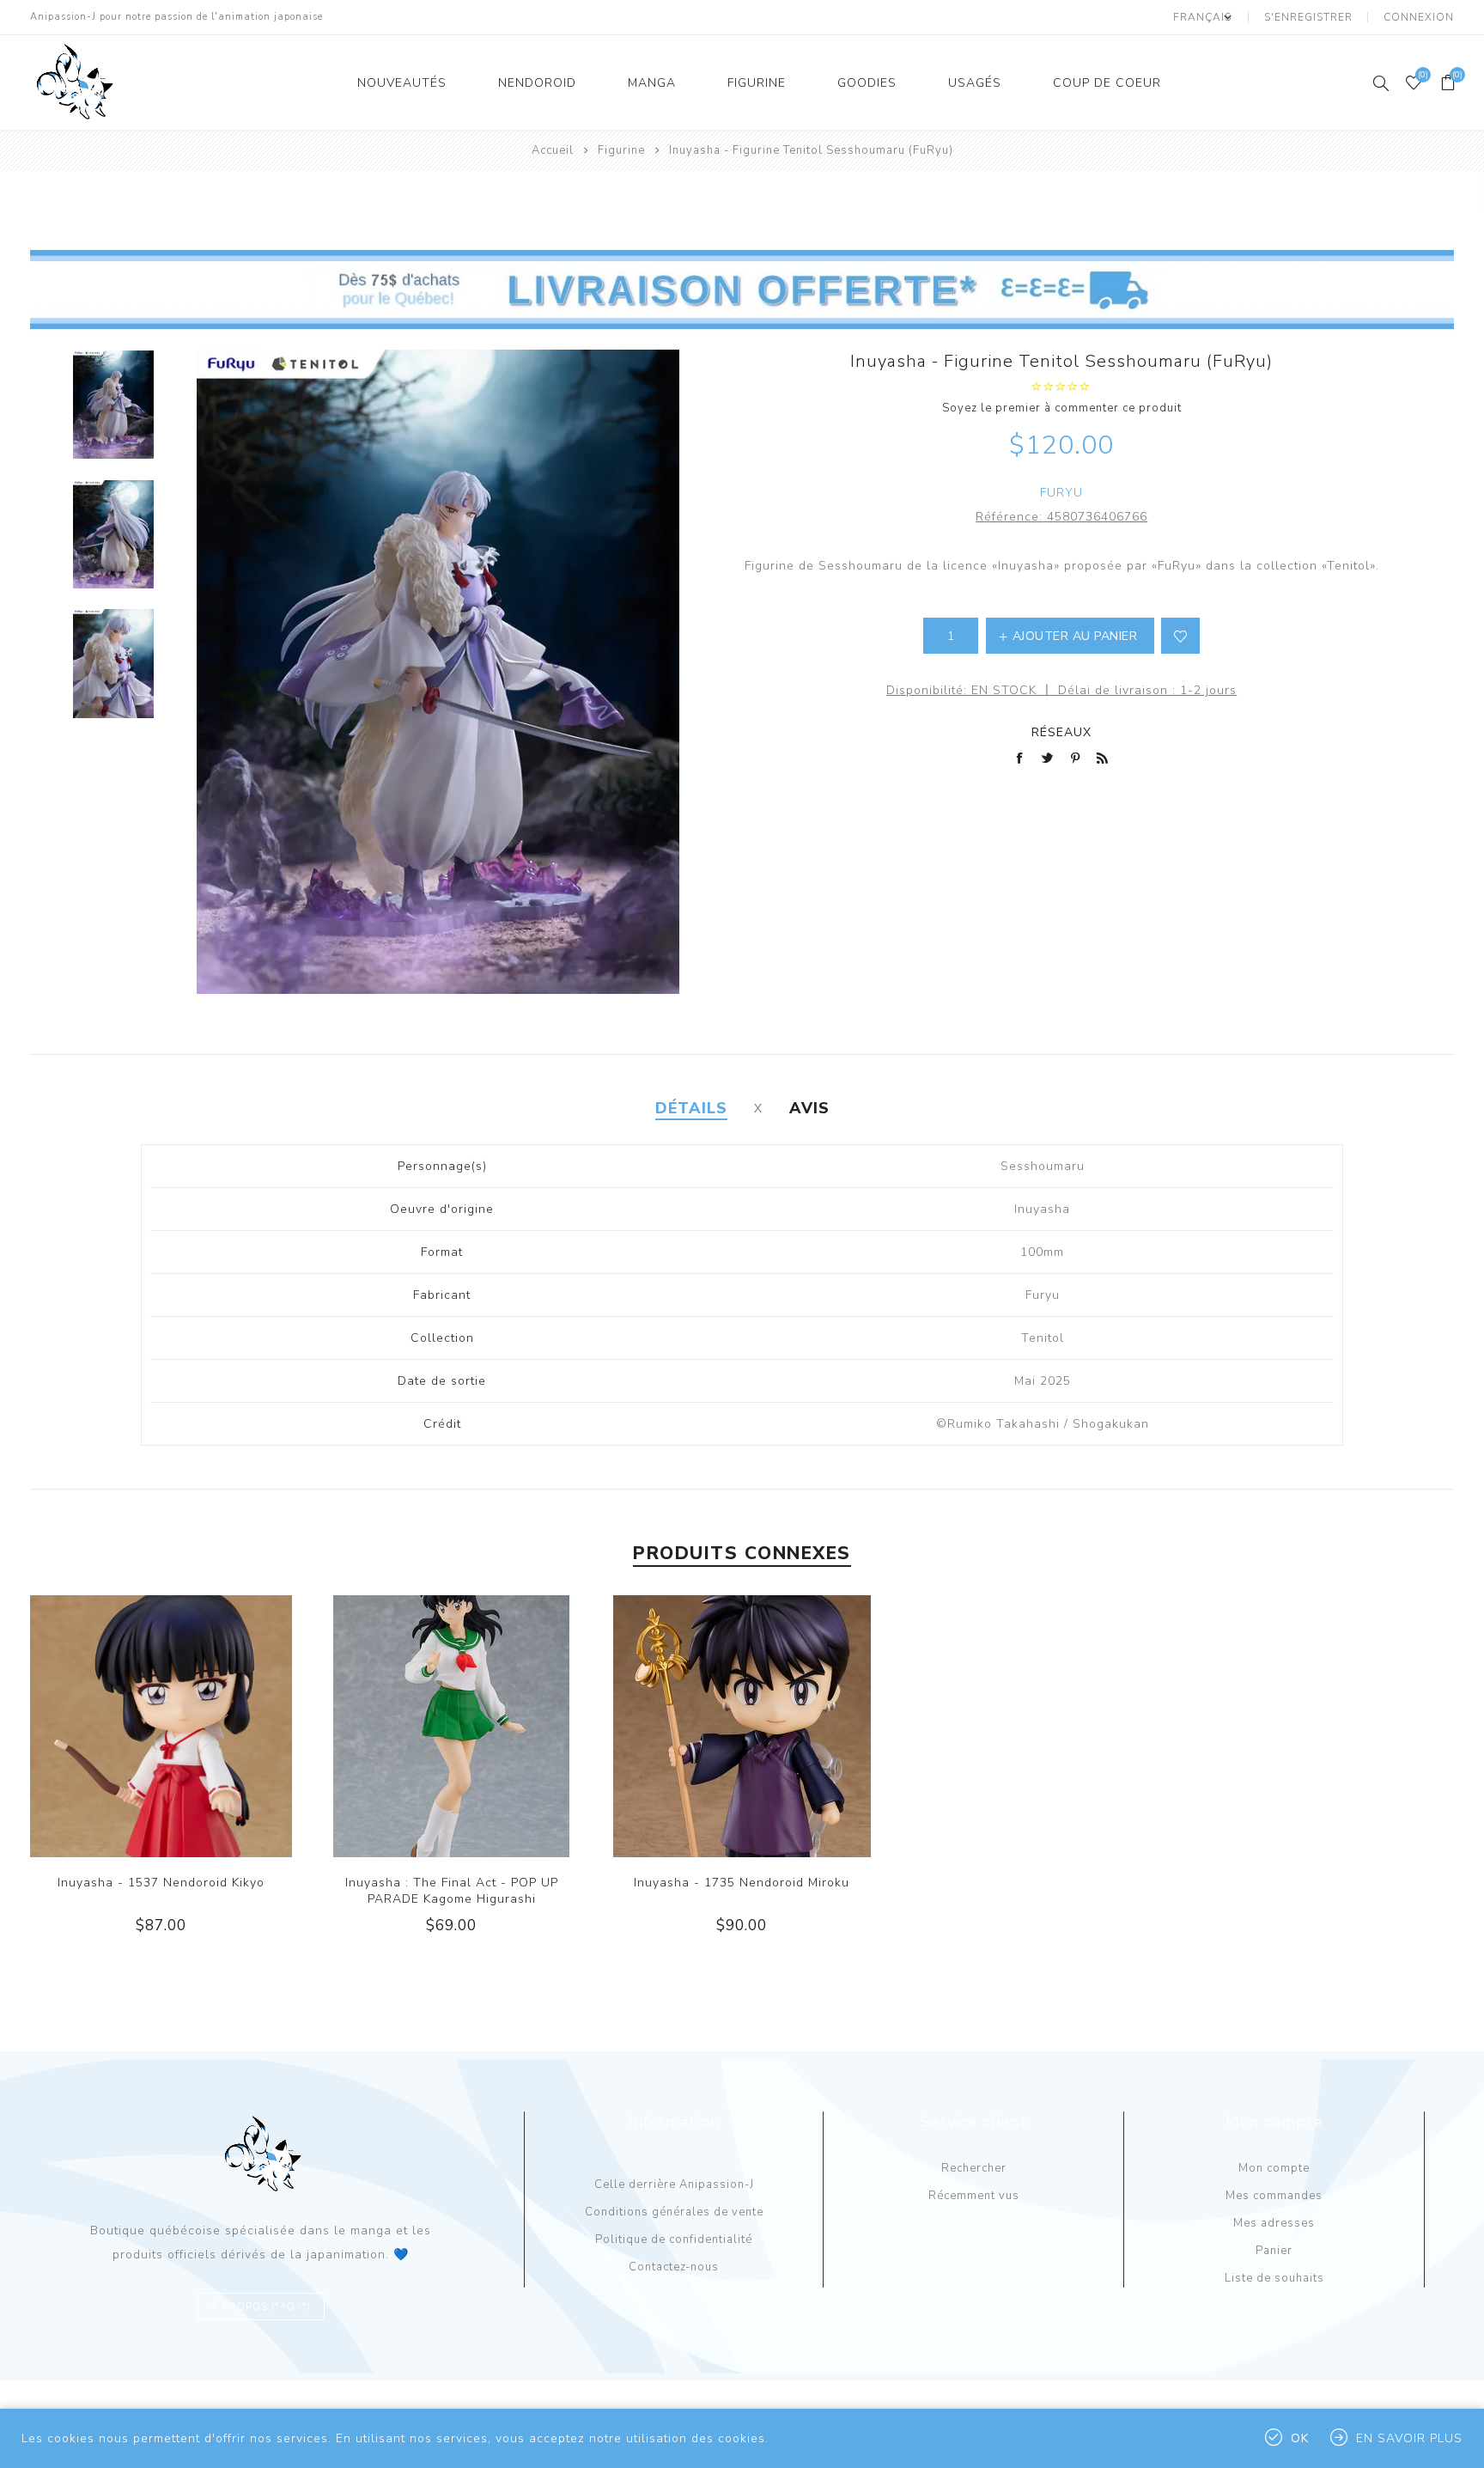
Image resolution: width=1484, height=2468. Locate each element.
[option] (113, 414)
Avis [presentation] (809, 1108)
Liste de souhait (1180, 636)
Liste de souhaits (1274, 2278)
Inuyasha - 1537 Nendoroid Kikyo (161, 1883)
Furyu (1061, 493)
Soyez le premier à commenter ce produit (1062, 408)
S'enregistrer (1308, 17)
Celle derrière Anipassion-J (674, 2185)
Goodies (867, 83)
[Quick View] (126, 1727)
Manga (652, 83)
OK (1300, 2438)
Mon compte (1274, 2168)
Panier (1274, 2251)
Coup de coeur (1107, 83)
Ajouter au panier (196, 1727)
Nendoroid (537, 83)
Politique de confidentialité (674, 2239)
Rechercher (974, 2168)
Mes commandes (1274, 2196)
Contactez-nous (674, 2267)
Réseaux (1061, 732)
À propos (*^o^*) (261, 2307)
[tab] (691, 1108)
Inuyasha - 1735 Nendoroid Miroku (742, 1883)
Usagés (975, 83)
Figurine (757, 83)
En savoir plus (1409, 2438)
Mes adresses (1274, 2223)
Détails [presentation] (691, 1108)
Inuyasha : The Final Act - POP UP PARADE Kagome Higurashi (452, 1891)
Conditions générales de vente (674, 2212)
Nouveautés (402, 83)
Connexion (1419, 17)
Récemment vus (974, 2196)
